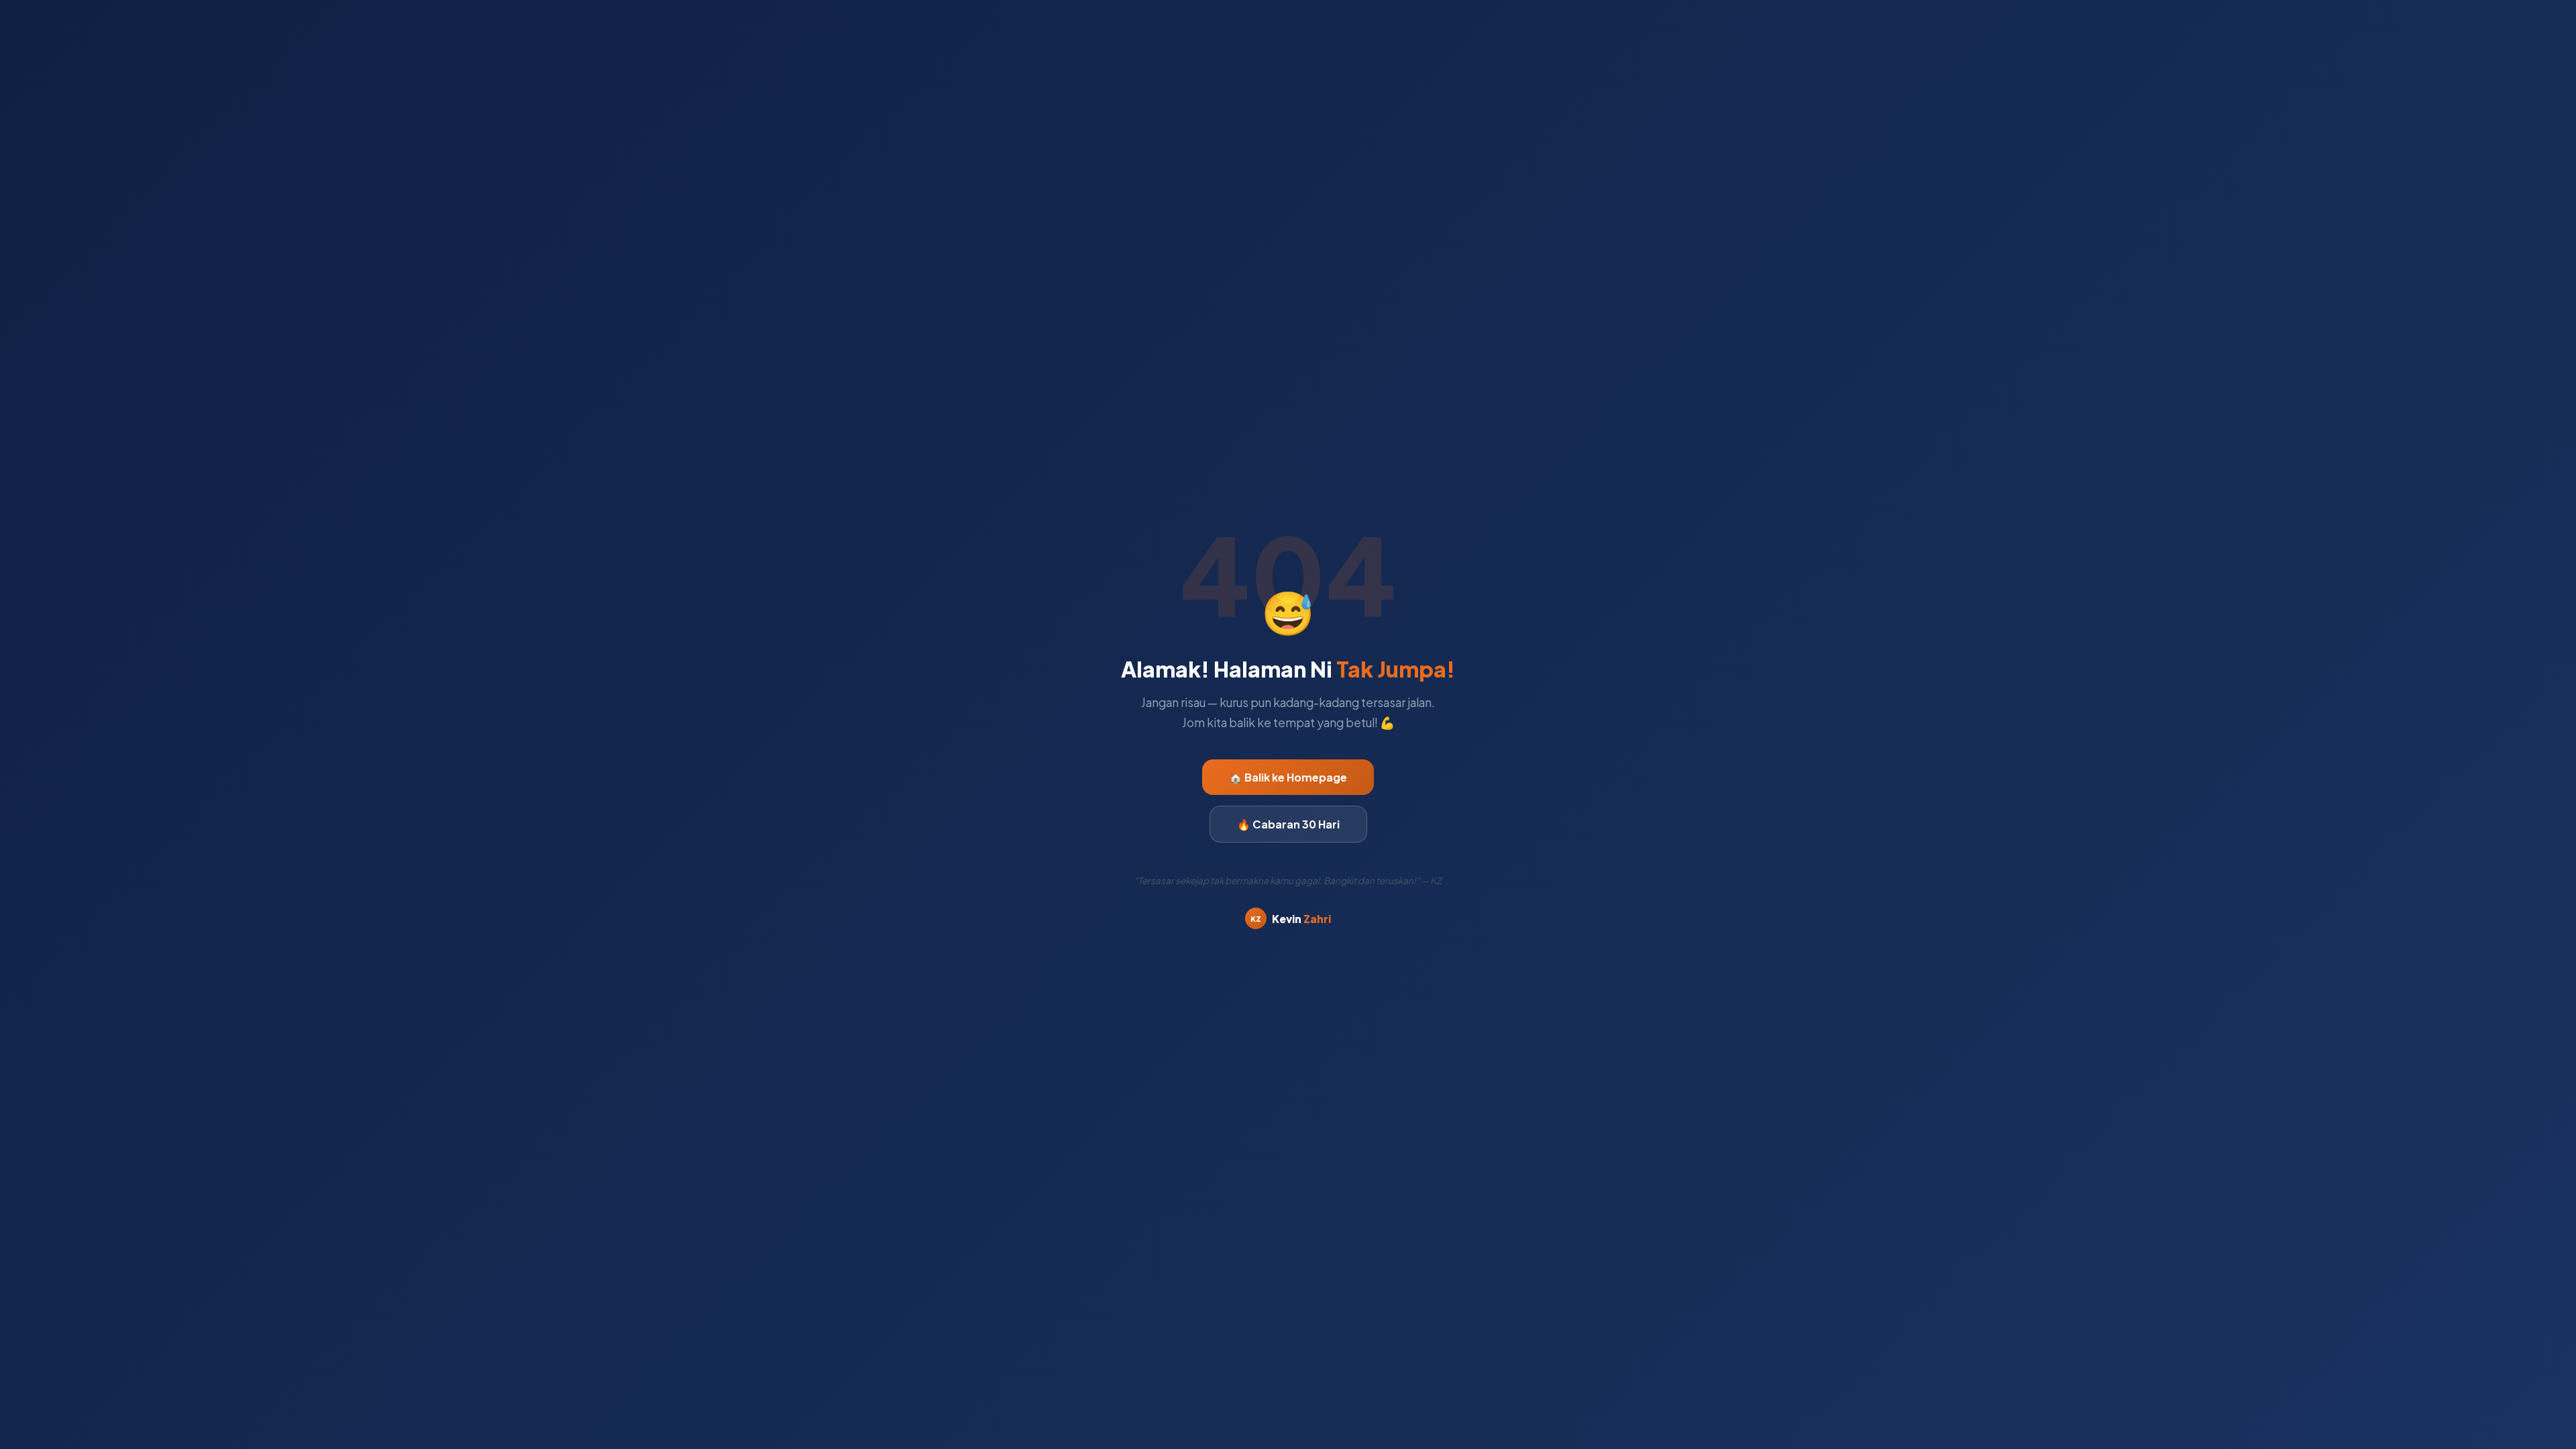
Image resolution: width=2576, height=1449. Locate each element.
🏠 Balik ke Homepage (1288, 777)
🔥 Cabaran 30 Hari (1288, 824)
